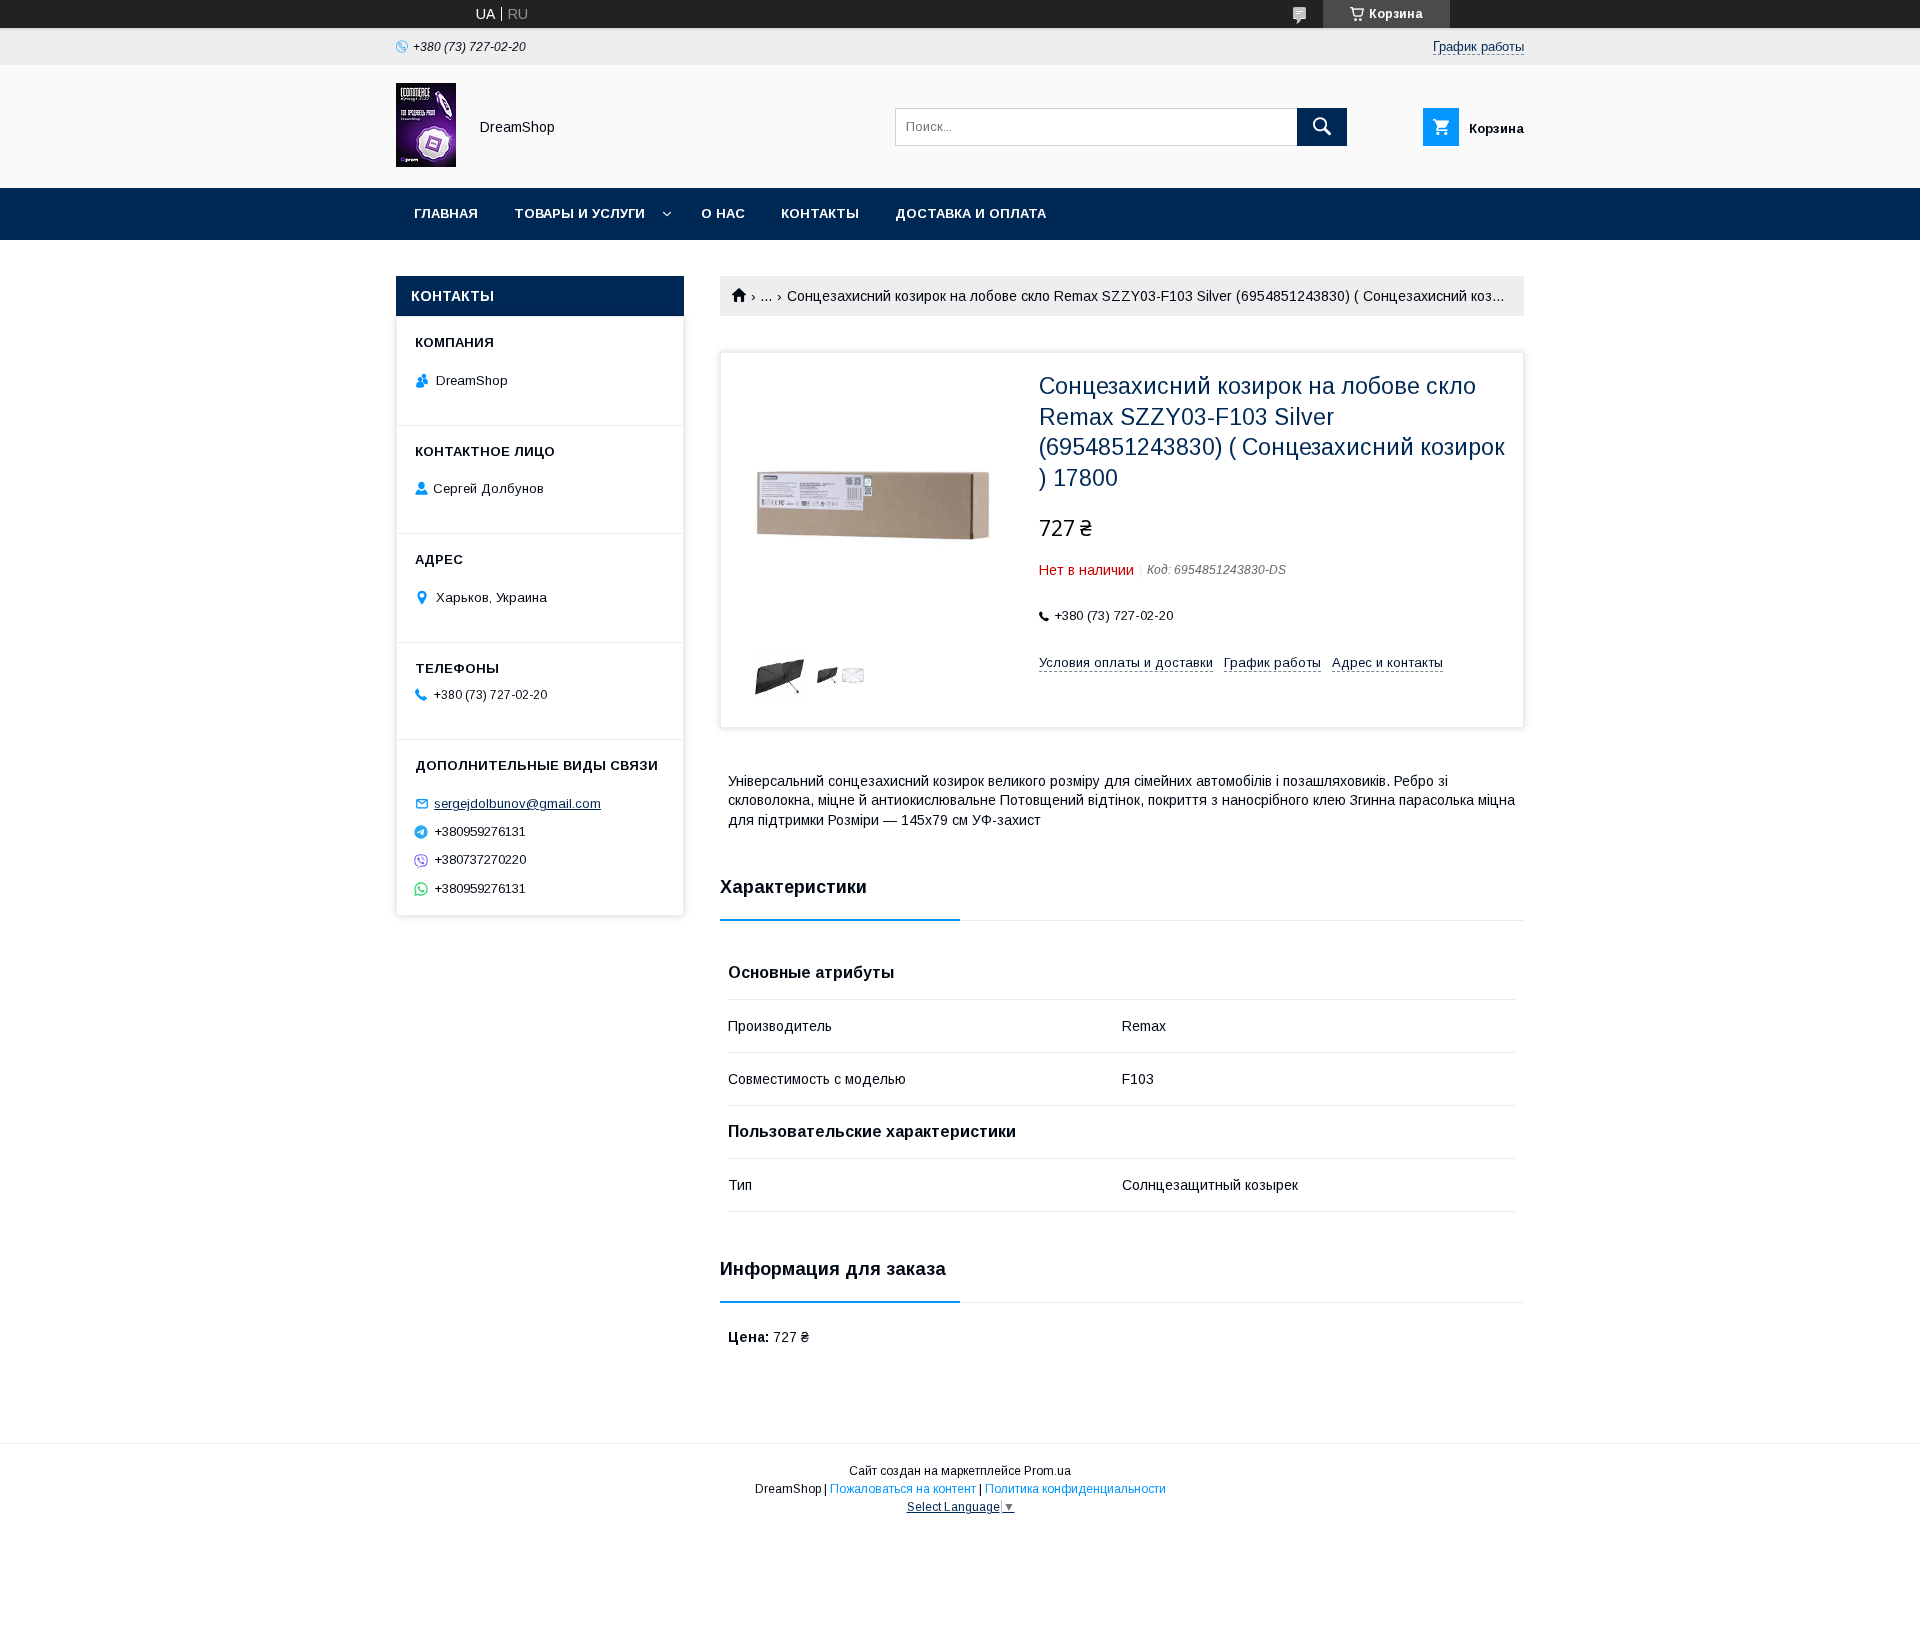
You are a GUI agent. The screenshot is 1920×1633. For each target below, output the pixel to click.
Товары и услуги (579, 213)
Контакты (820, 213)
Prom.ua (1047, 1471)
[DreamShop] (426, 162)
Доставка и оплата (970, 213)
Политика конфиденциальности (1075, 1489)
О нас (723, 213)
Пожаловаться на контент (903, 1489)
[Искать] (1322, 127)
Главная (446, 213)
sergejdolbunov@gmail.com (517, 803)
